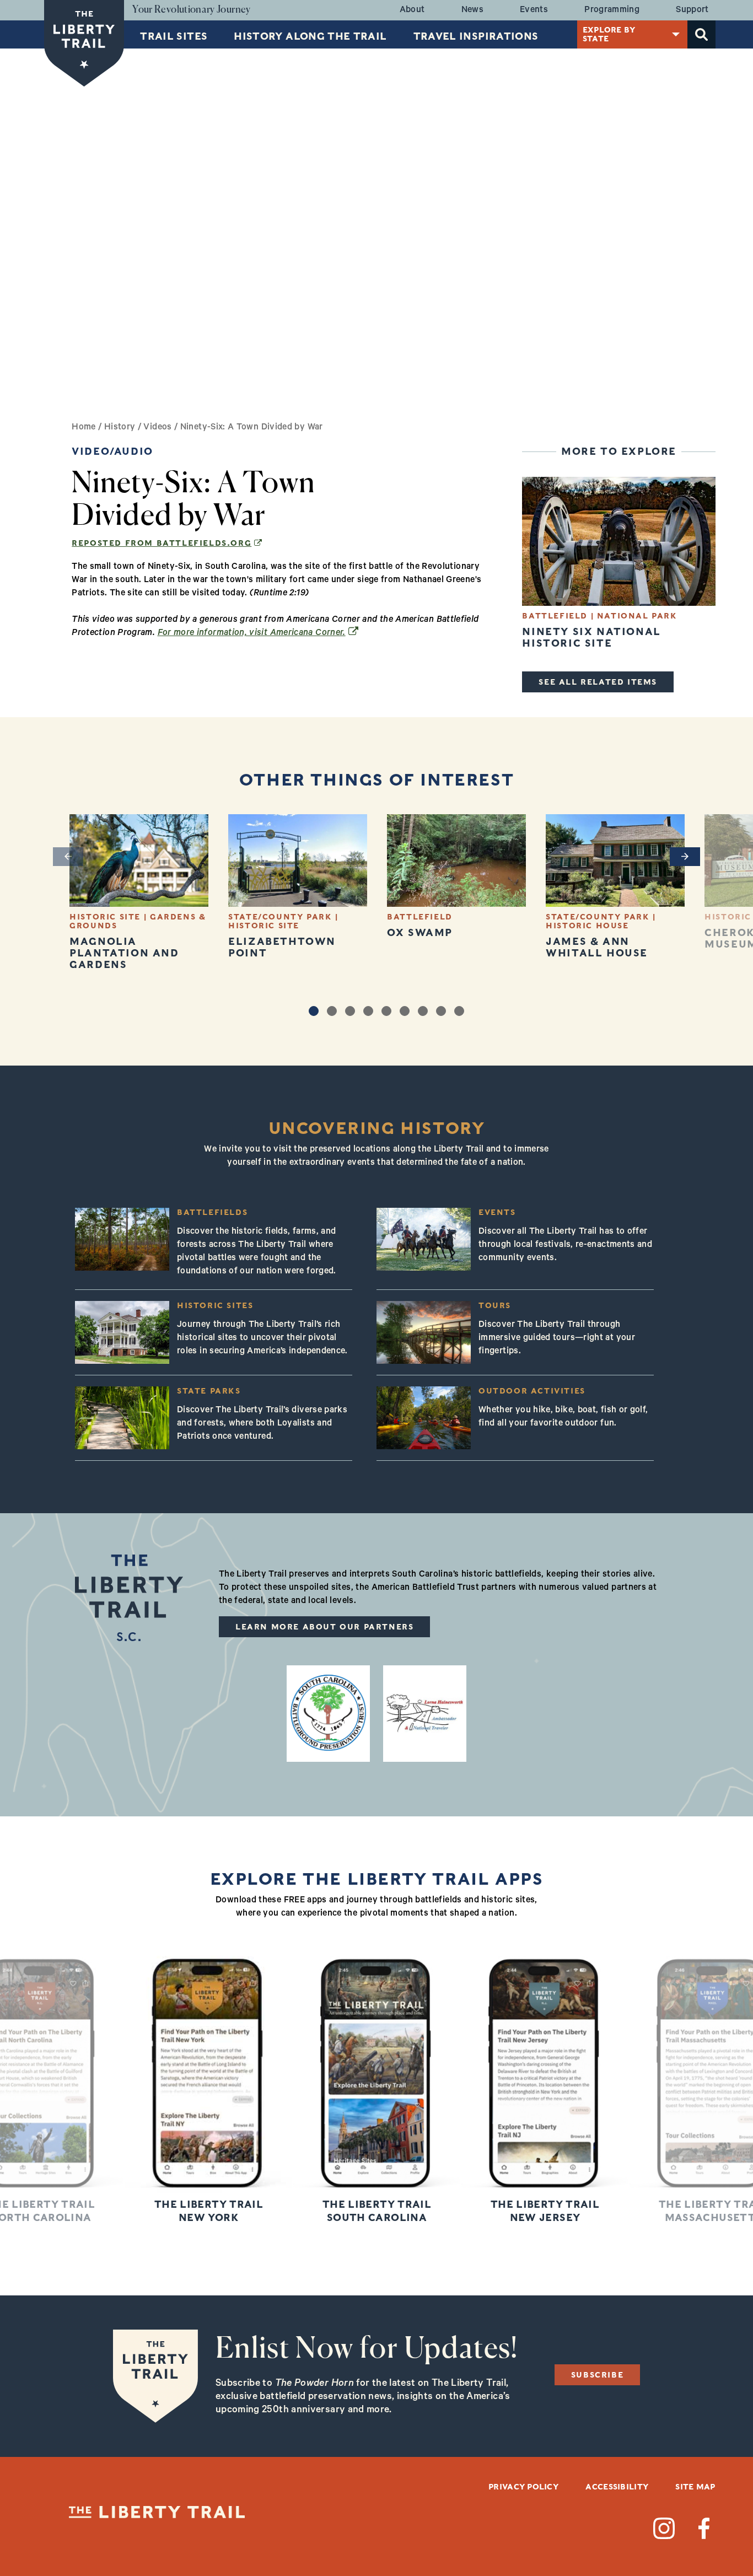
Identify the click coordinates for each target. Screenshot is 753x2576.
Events (534, 10)
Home (84, 428)
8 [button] (441, 1011)
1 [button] (314, 1011)
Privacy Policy (523, 2487)
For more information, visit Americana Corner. (258, 633)
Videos (157, 428)
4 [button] (368, 1011)
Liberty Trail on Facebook (704, 2528)
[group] (209, 2085)
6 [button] (405, 1011)
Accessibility (617, 2487)
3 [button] (350, 1011)
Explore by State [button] (609, 34)
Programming (612, 10)
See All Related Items (598, 682)
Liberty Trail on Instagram (664, 2528)
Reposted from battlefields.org (167, 543)
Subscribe (597, 2375)
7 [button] (423, 1011)
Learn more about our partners (324, 1627)
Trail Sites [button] (174, 36)
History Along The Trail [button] (310, 36)
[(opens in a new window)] (328, 1714)
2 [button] (332, 1011)
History (120, 428)
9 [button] (459, 1011)
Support (692, 10)
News (472, 10)
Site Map (695, 2487)
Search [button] (701, 34)
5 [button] (386, 1011)
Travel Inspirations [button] (476, 36)
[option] (139, 892)
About (412, 10)
